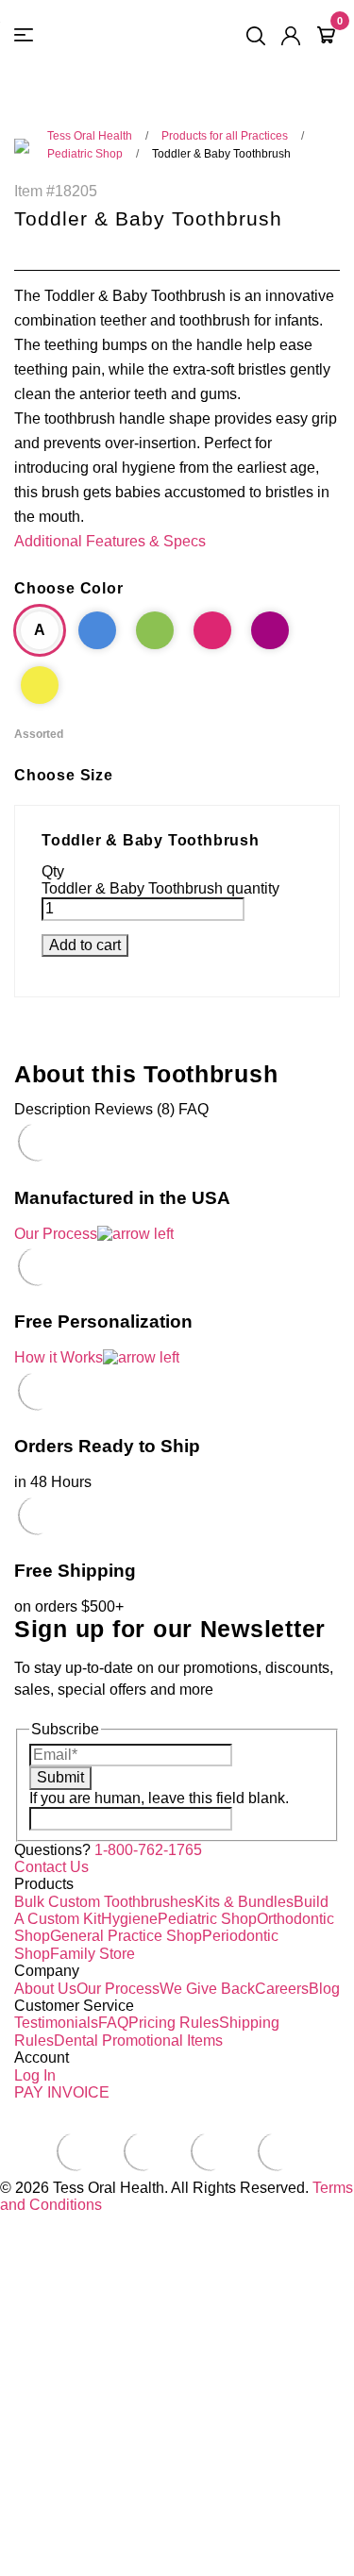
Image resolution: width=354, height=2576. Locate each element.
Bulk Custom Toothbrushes (104, 1902)
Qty (53, 871)
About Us (45, 1989)
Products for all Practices (225, 136)
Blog (324, 1989)
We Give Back (207, 1989)
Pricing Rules (174, 2023)
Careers (282, 1989)
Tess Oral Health (90, 136)
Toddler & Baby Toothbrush (221, 154)
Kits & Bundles (244, 1902)
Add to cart (85, 945)
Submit (60, 1777)
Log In (35, 2075)
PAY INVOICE (62, 2092)
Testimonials (56, 2023)
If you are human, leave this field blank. (159, 1798)
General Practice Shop (126, 1936)
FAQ (113, 2023)
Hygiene (129, 1919)
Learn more (38, 2567)
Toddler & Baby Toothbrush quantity (160, 888)
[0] (326, 36)
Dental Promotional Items (138, 2041)
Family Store (93, 1954)
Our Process (118, 1989)
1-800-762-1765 (148, 1850)
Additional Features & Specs (110, 541)
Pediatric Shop (85, 154)
